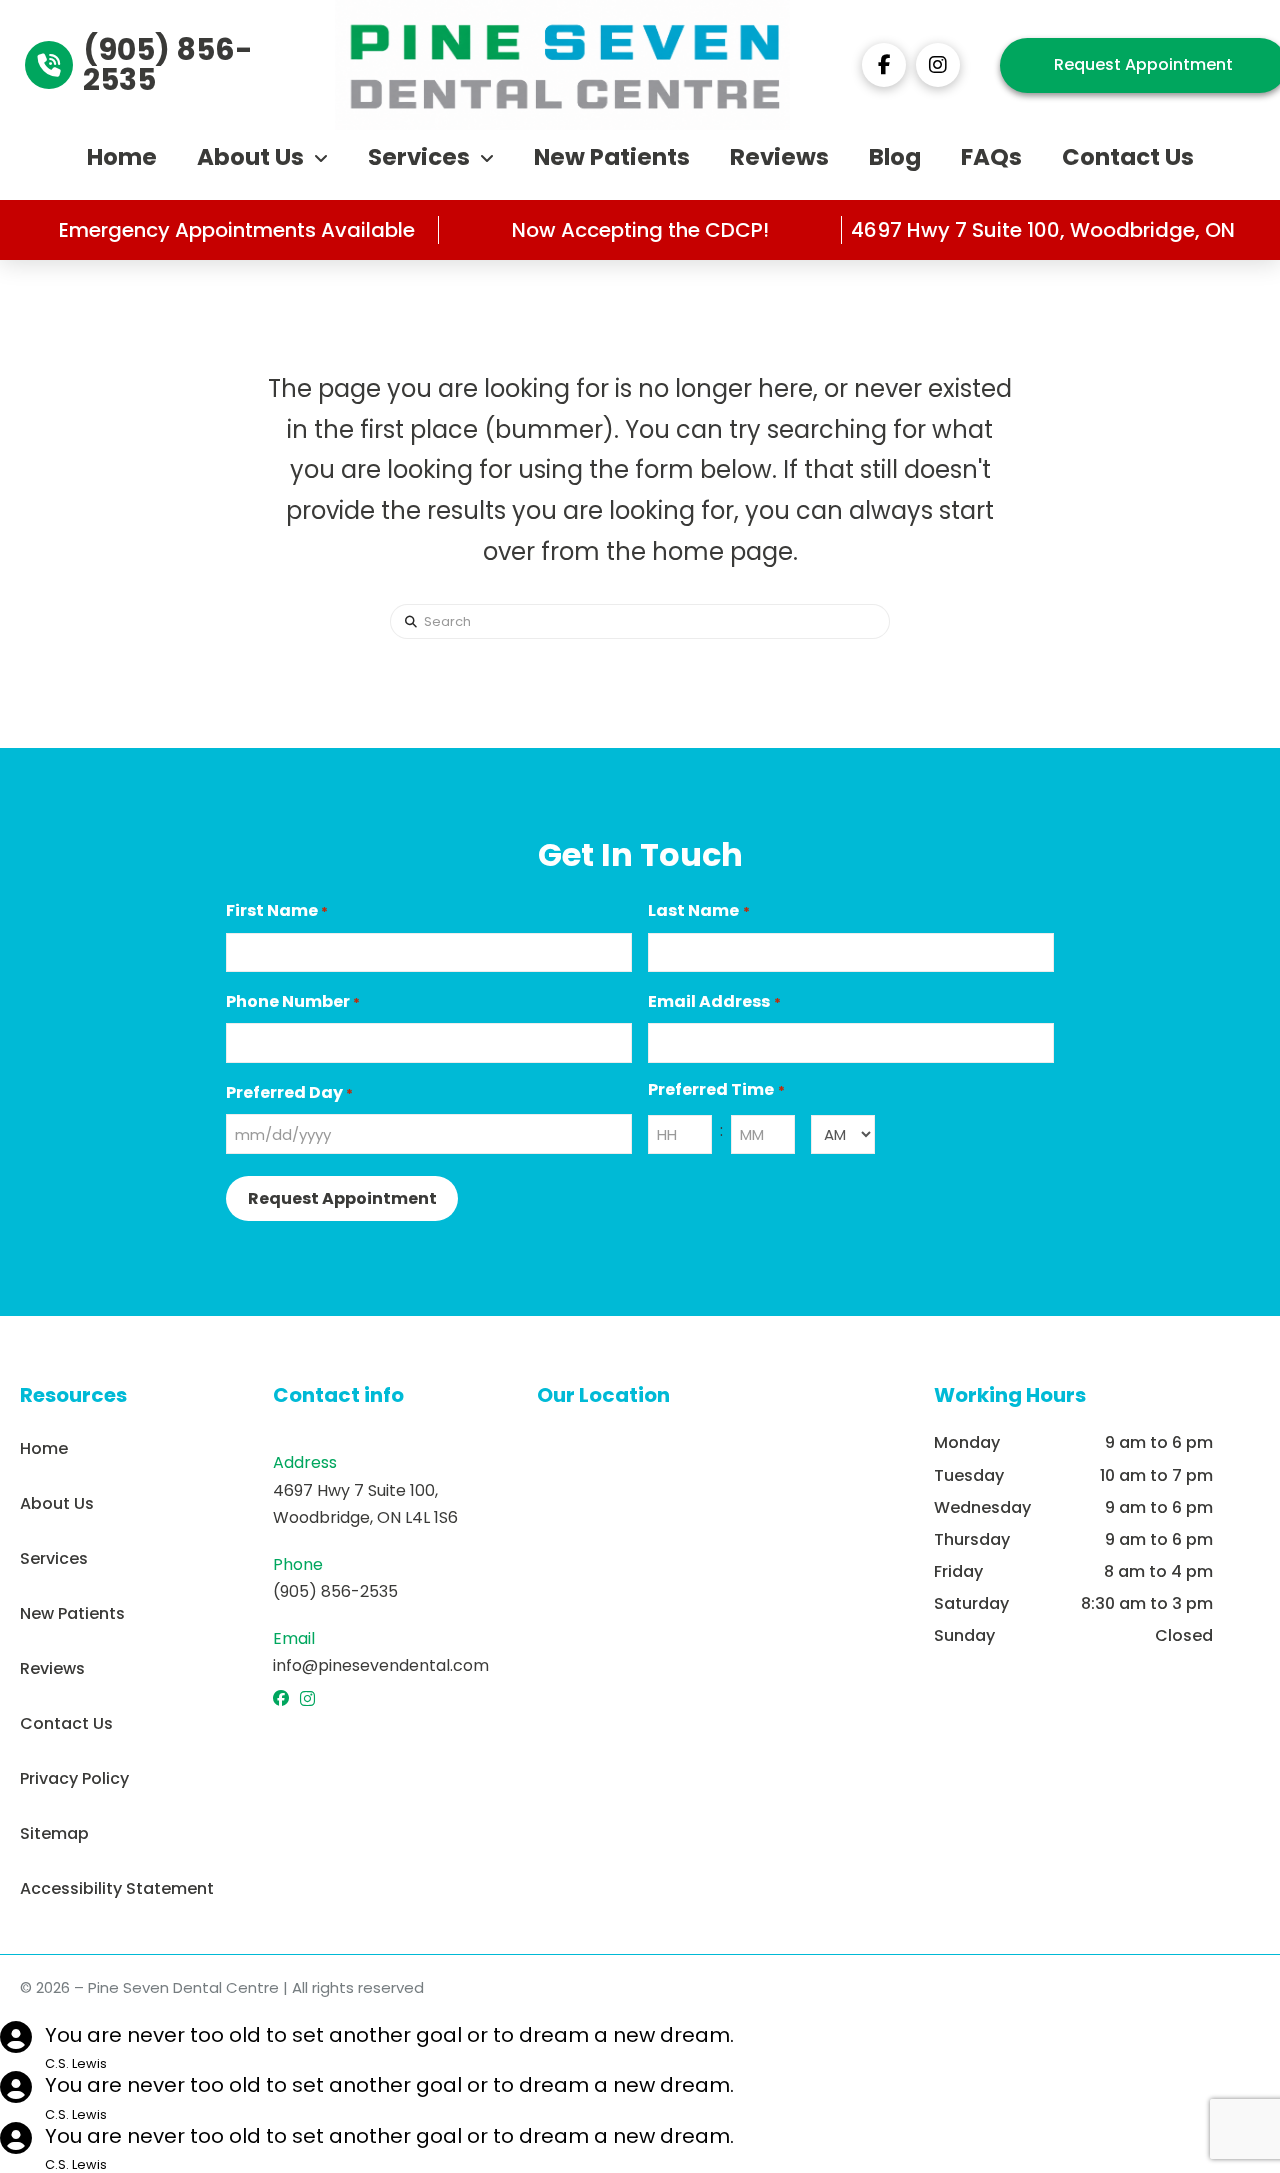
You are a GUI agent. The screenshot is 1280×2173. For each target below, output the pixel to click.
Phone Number (293, 1001)
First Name (277, 910)
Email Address (714, 1001)
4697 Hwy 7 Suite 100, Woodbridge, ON (1043, 230)
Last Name (698, 910)
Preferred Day (289, 1092)
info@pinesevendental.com (381, 1665)
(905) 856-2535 (335, 1591)
